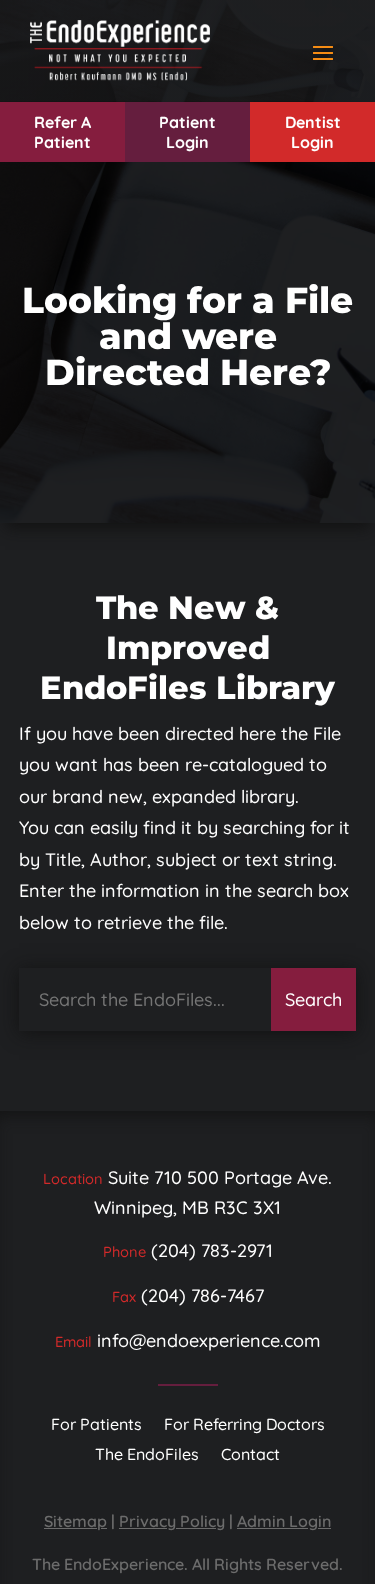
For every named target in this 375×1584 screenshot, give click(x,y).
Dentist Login (313, 132)
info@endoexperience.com (208, 1340)
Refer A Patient (62, 132)
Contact (250, 1455)
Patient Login (187, 132)
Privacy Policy (172, 1521)
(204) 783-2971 (212, 1250)
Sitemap (75, 1521)
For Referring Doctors (244, 1425)
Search (313, 999)
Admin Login (284, 1521)
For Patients (96, 1425)
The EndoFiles (147, 1455)
